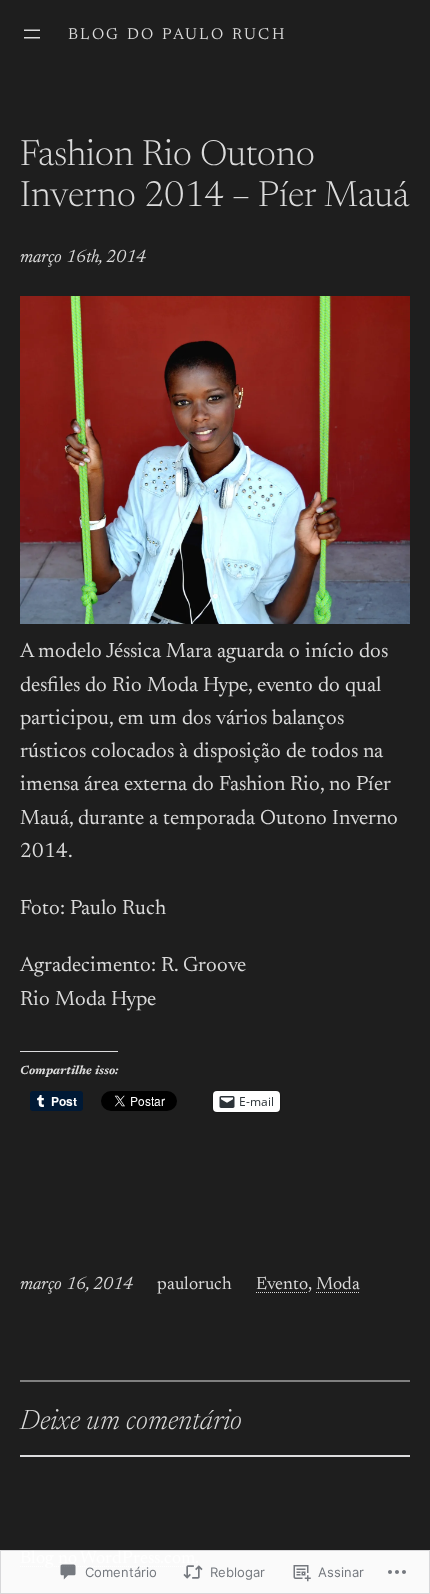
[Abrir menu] (32, 34)
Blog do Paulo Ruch (177, 35)
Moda (338, 1285)
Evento (282, 1285)
